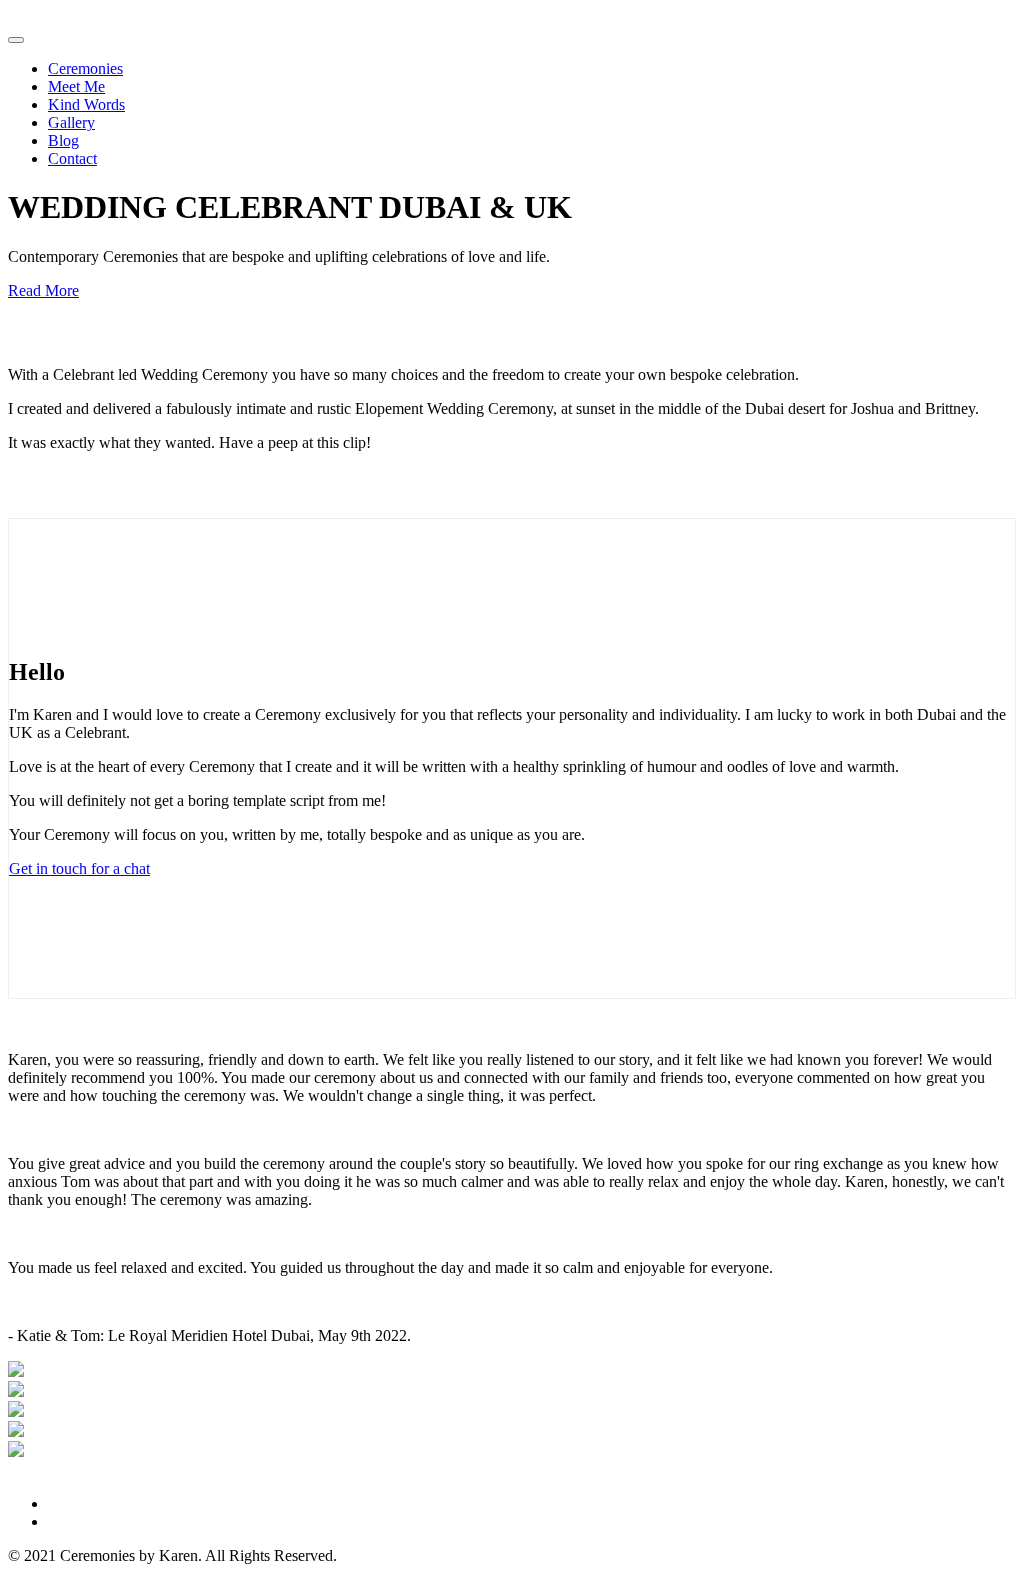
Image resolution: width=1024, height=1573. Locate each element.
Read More (43, 290)
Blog (63, 140)
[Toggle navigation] (16, 40)
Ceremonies (85, 68)
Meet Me (76, 86)
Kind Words (86, 104)
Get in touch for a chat (79, 868)
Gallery (71, 122)
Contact (72, 158)
